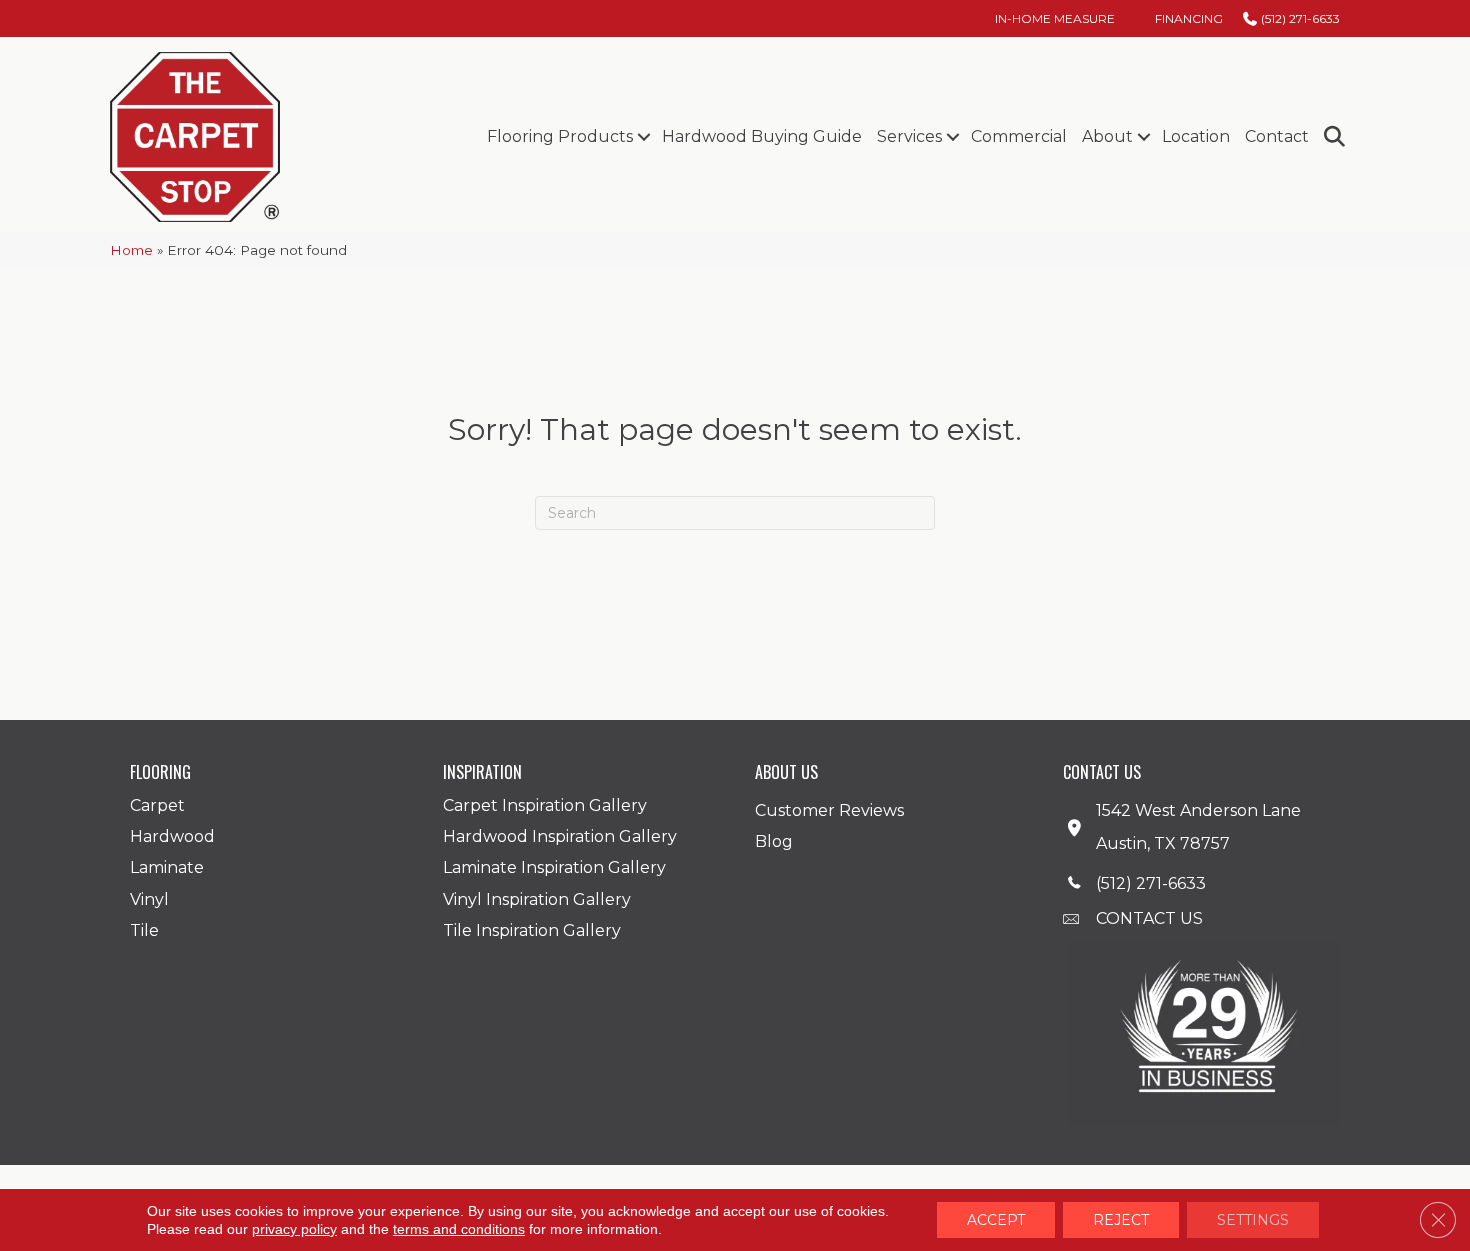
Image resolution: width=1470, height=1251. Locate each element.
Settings (1253, 1220)
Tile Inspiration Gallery (532, 930)
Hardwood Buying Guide (762, 136)
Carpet (157, 805)
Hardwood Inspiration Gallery (560, 836)
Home (131, 250)
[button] (643, 137)
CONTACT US (1149, 918)
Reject (1121, 1220)
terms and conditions (459, 1229)
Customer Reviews (829, 810)
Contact (1277, 136)
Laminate (167, 867)
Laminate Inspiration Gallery (554, 867)
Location (1196, 136)
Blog (774, 841)
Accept (996, 1220)
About (1107, 136)
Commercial (1019, 136)
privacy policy (294, 1229)
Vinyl (149, 899)
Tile (144, 930)
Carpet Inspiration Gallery (545, 805)
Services (909, 136)
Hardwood (172, 836)
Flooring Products (560, 136)
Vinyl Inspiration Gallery (537, 899)
